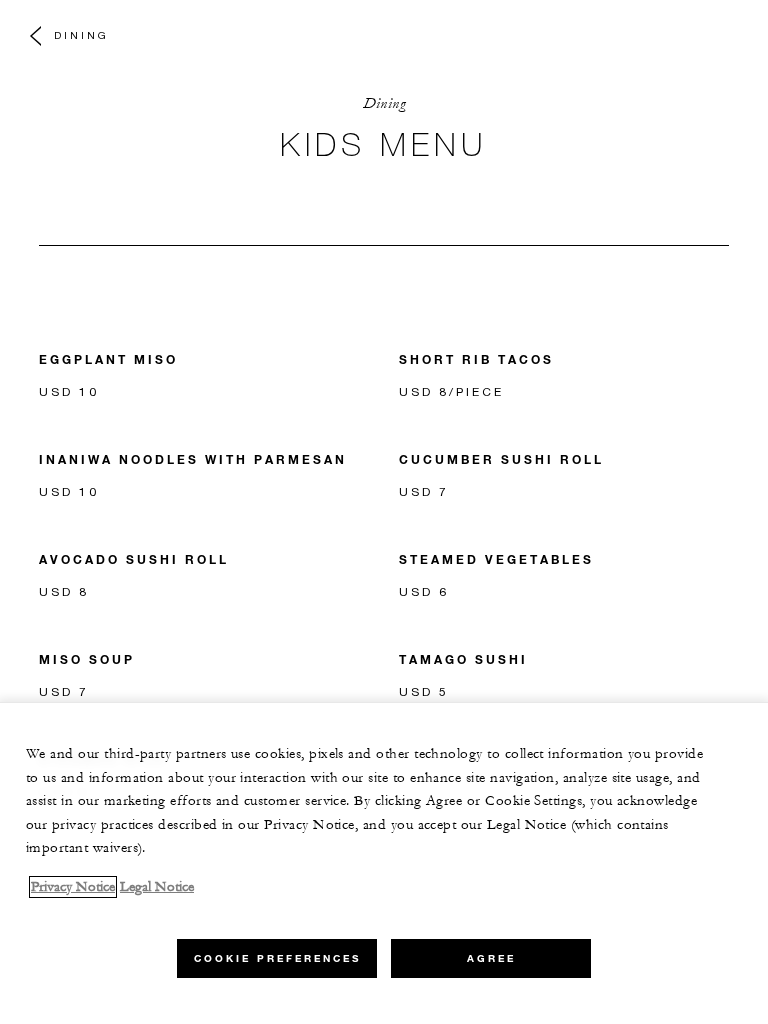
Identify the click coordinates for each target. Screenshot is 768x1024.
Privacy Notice (73, 887)
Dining (81, 35)
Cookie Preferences (277, 958)
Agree (491, 958)
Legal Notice (157, 887)
